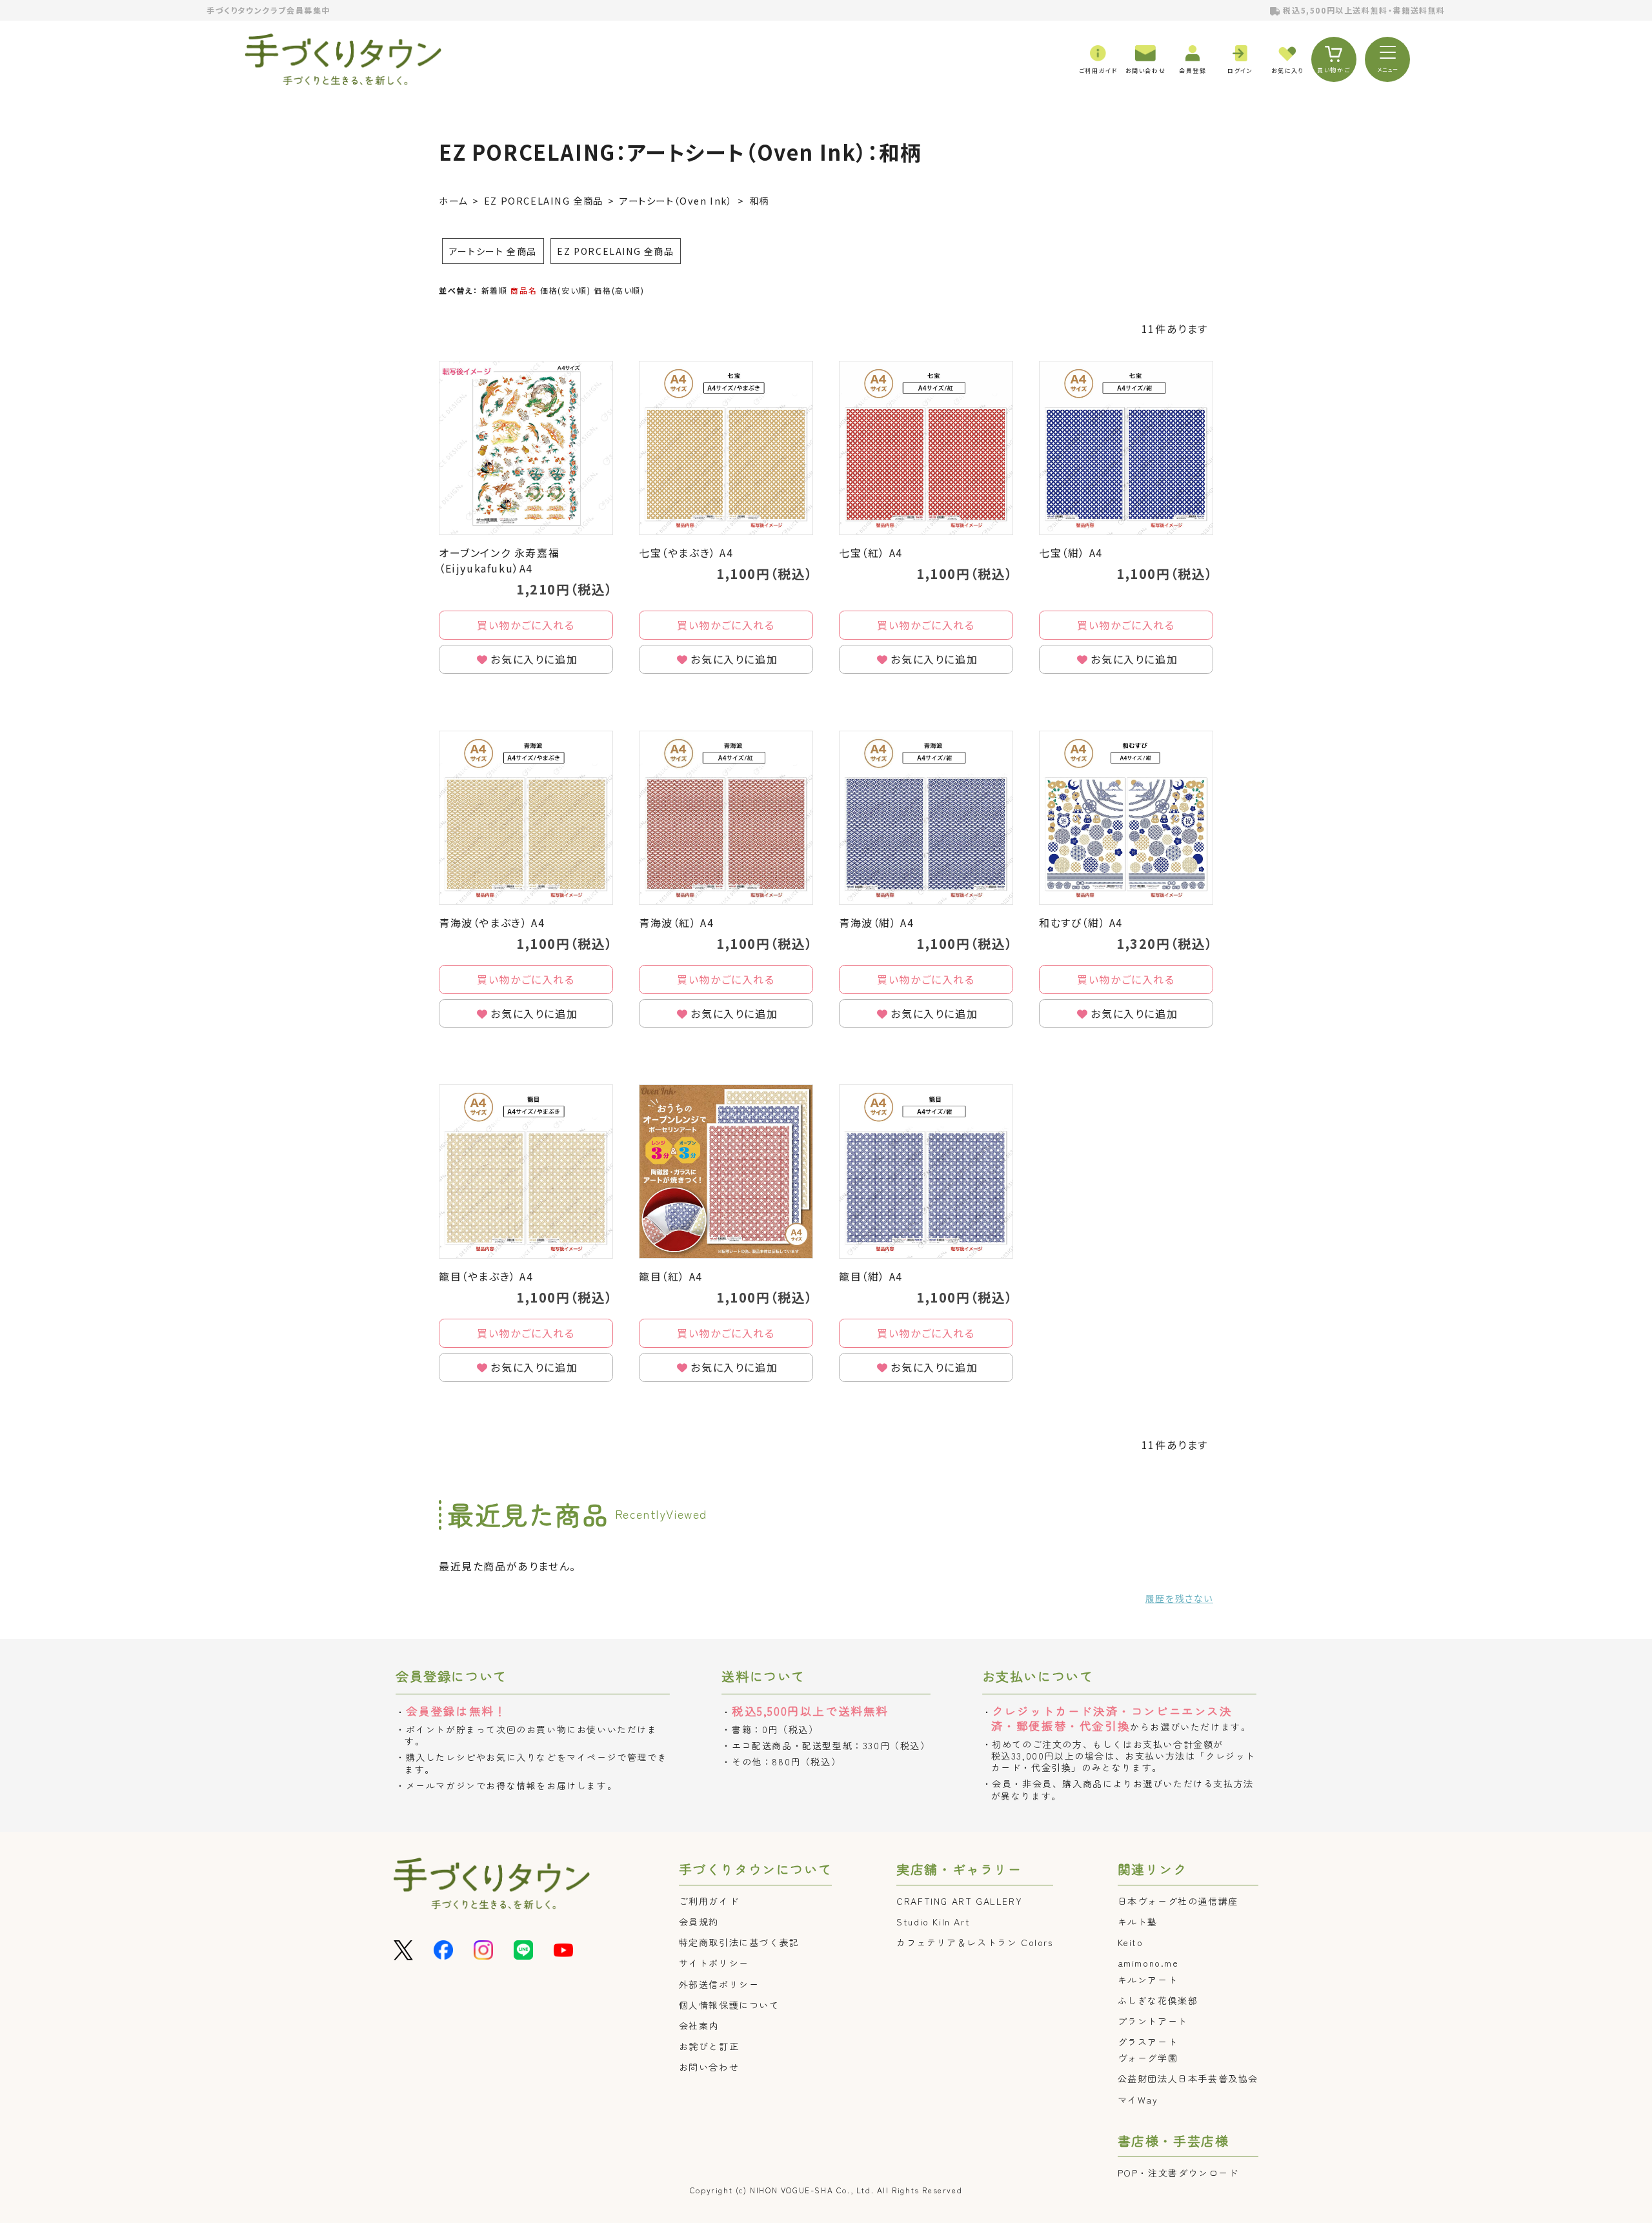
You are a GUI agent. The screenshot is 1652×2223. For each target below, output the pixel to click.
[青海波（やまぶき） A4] (526, 818)
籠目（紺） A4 (871, 1276)
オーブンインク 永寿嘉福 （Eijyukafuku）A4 (505, 560)
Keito (1131, 1942)
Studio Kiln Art (933, 1922)
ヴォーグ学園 (1148, 2058)
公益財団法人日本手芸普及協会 (1188, 2078)
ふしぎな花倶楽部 (1158, 2000)
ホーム (453, 200)
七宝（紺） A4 (1071, 553)
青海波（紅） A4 (676, 922)
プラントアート (1153, 2021)
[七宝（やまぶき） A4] (726, 448)
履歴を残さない (1179, 1598)
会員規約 (699, 1922)
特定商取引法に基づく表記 (739, 1942)
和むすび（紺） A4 (1081, 922)
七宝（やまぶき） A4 (686, 553)
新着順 (495, 290)
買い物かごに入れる (526, 625)
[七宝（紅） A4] (926, 448)
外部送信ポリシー (719, 1984)
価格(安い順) (565, 290)
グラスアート (1148, 2042)
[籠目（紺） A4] (926, 1172)
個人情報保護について (729, 2005)
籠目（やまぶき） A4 (486, 1276)
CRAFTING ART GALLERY (959, 1901)
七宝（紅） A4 (871, 553)
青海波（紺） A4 (876, 922)
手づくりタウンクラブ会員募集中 (268, 10)
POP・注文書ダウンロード (1178, 2173)
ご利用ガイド (709, 1901)
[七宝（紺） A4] (1126, 448)
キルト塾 (1138, 1922)
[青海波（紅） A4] (726, 818)
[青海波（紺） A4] (926, 818)
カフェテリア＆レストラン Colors (974, 1942)
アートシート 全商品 (493, 251)
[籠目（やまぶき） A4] (526, 1172)
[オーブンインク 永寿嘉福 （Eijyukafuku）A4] (526, 448)
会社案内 (699, 2025)
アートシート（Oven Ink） (676, 200)
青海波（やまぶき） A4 (492, 922)
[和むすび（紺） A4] (1126, 818)
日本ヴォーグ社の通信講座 (1178, 1901)
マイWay (1138, 2100)
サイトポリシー (714, 1963)
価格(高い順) (619, 290)
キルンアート (1148, 1980)
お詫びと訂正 (709, 2046)
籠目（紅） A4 (671, 1276)
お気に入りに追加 (534, 659)
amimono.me (1148, 1963)
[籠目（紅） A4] (726, 1172)
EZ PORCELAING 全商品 (544, 200)
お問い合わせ (709, 2067)
